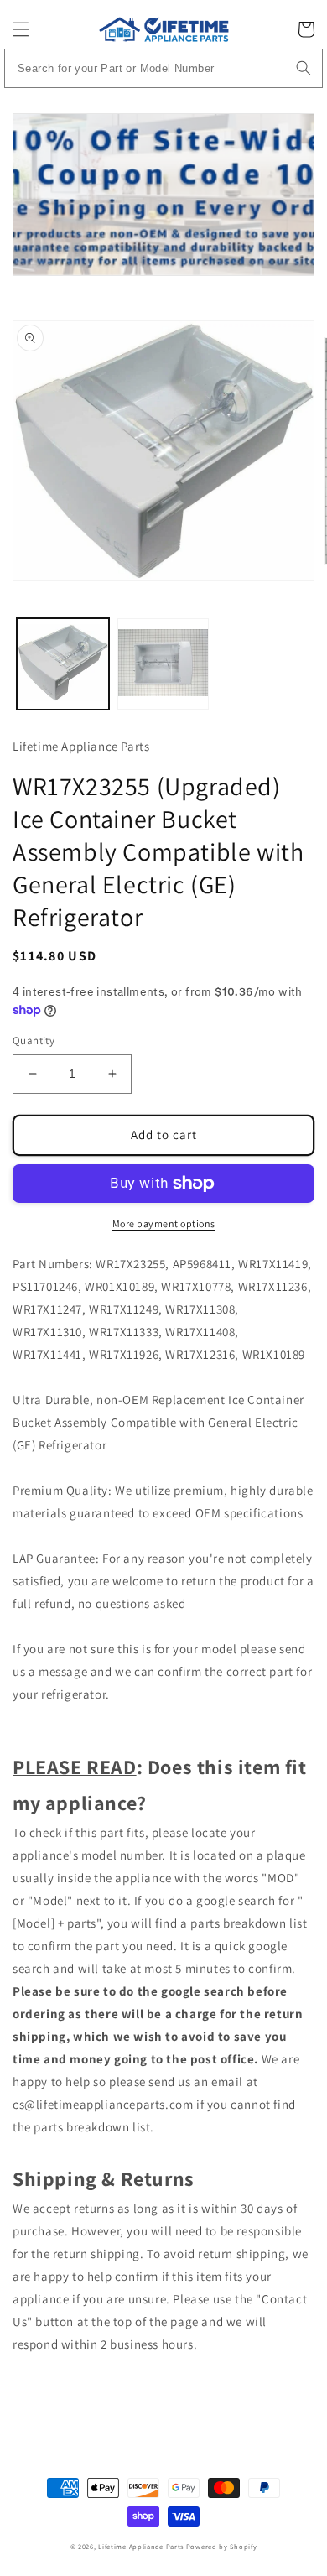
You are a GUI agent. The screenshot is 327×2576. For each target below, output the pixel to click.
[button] (21, 29)
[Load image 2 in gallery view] (163, 664)
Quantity (34, 1041)
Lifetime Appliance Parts (141, 2546)
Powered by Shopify (222, 2546)
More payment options (164, 1223)
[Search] (304, 68)
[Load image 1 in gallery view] (63, 664)
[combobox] (164, 68)
